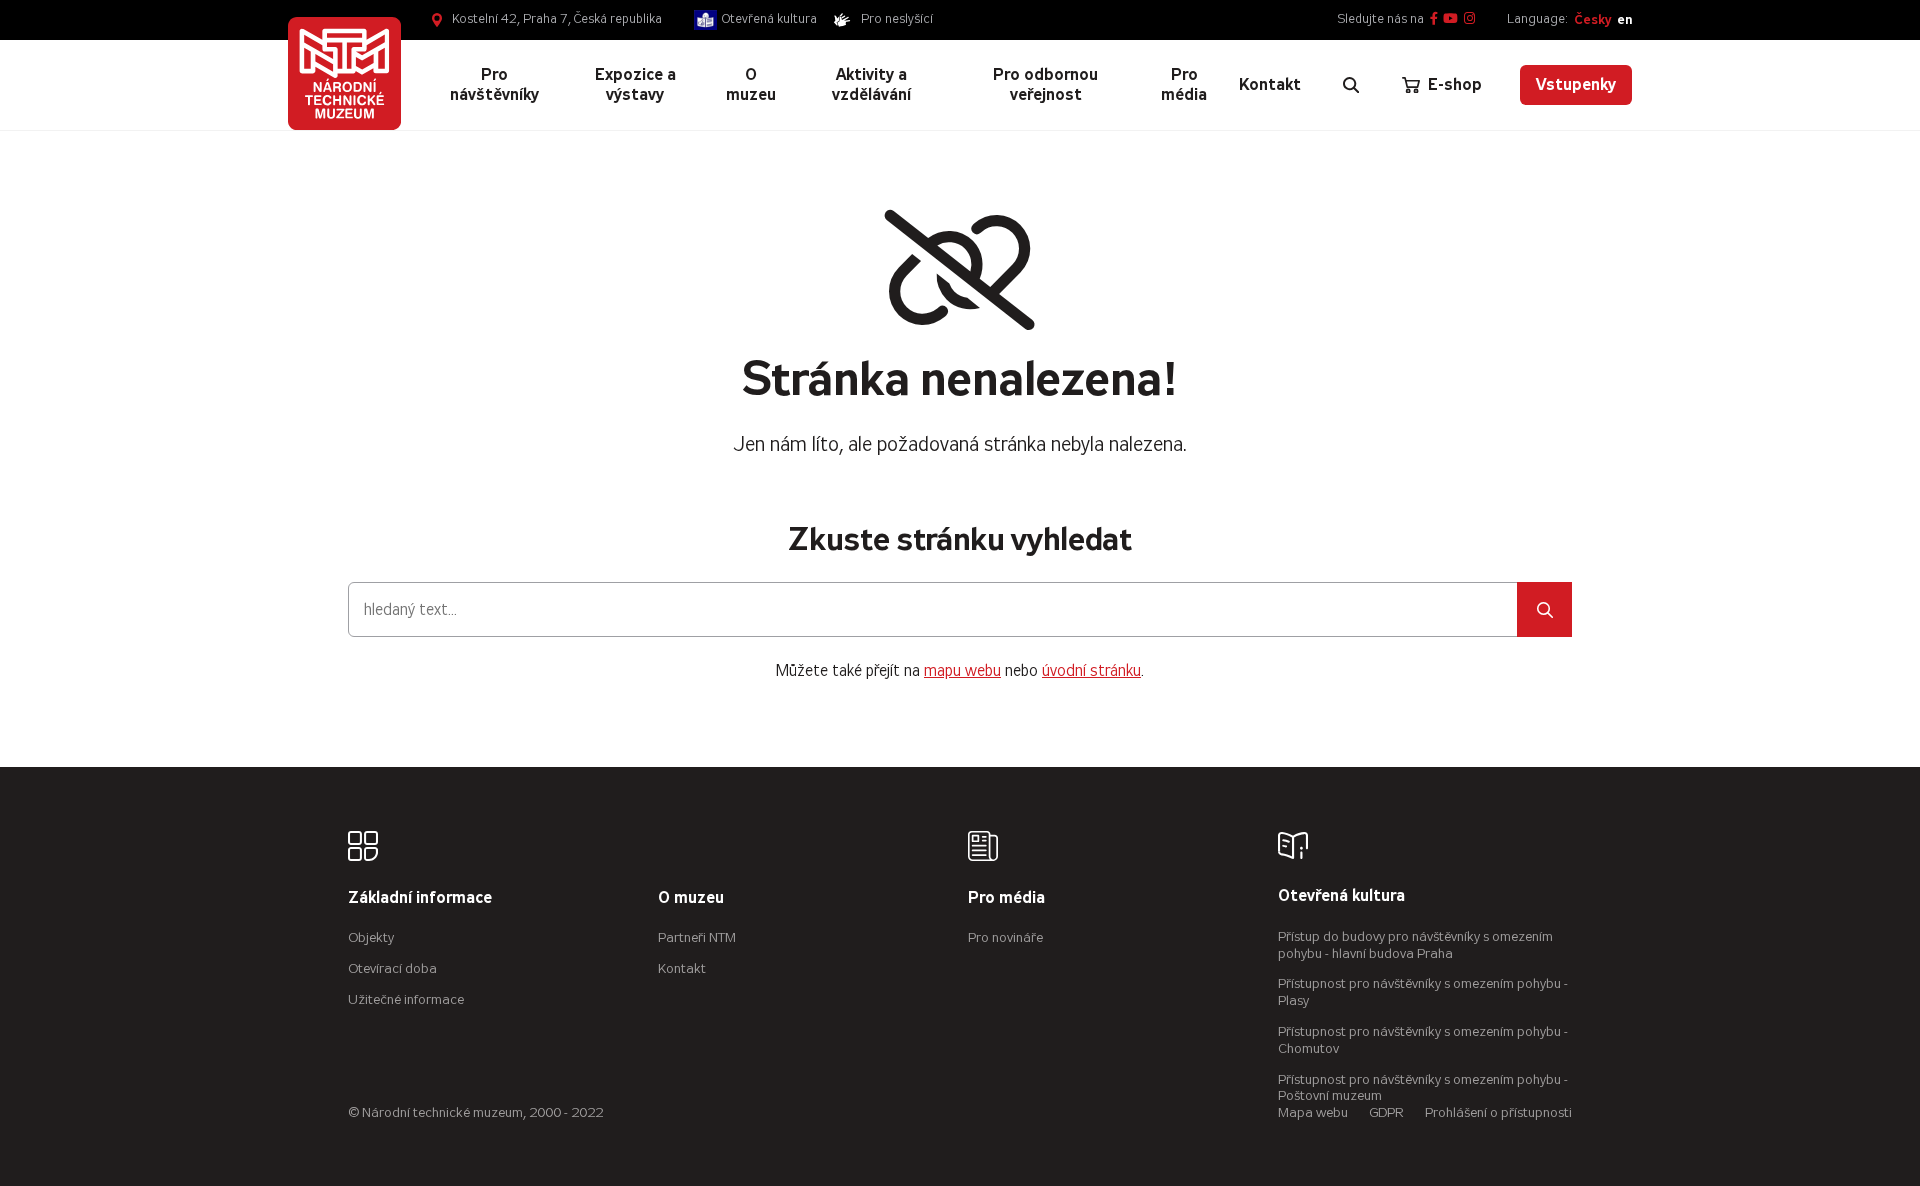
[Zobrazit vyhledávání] (1351, 85)
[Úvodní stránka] (344, 73)
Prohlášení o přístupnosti (1498, 1112)
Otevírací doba (392, 968)
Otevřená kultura (769, 19)
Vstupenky (1576, 84)
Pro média (1006, 898)
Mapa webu (1313, 1112)
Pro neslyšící (897, 19)
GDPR (1386, 1112)
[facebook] (1434, 19)
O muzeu (691, 898)
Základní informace (420, 898)
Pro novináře (1005, 937)
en (1624, 19)
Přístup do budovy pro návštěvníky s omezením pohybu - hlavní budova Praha (1415, 945)
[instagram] (1469, 19)
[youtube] (1450, 19)
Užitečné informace (406, 999)
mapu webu (962, 670)
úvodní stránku (1091, 670)
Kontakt (682, 968)
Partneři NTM (697, 937)
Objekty (371, 937)
